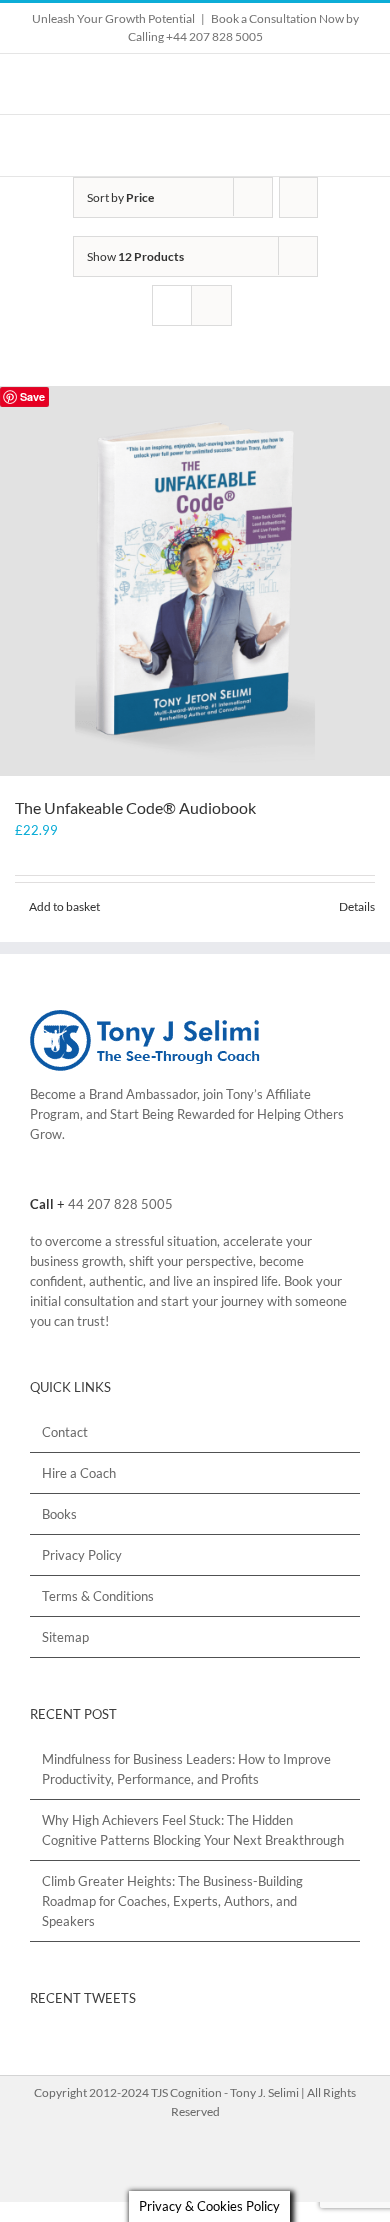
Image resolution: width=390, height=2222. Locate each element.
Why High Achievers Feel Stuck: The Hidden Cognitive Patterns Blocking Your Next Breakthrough (193, 1830)
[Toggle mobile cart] (316, 145)
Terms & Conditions (98, 1596)
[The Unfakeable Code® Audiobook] (195, 581)
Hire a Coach (79, 1473)
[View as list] (211, 305)
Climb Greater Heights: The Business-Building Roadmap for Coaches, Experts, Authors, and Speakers (172, 1901)
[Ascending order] (298, 197)
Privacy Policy (82, 1555)
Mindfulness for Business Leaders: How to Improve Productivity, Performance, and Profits (186, 1769)
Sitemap (65, 1637)
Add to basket (64, 906)
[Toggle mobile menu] (352, 145)
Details (357, 906)
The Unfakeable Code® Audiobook (135, 807)
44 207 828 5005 (120, 1204)
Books (59, 1514)
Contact (65, 1432)
